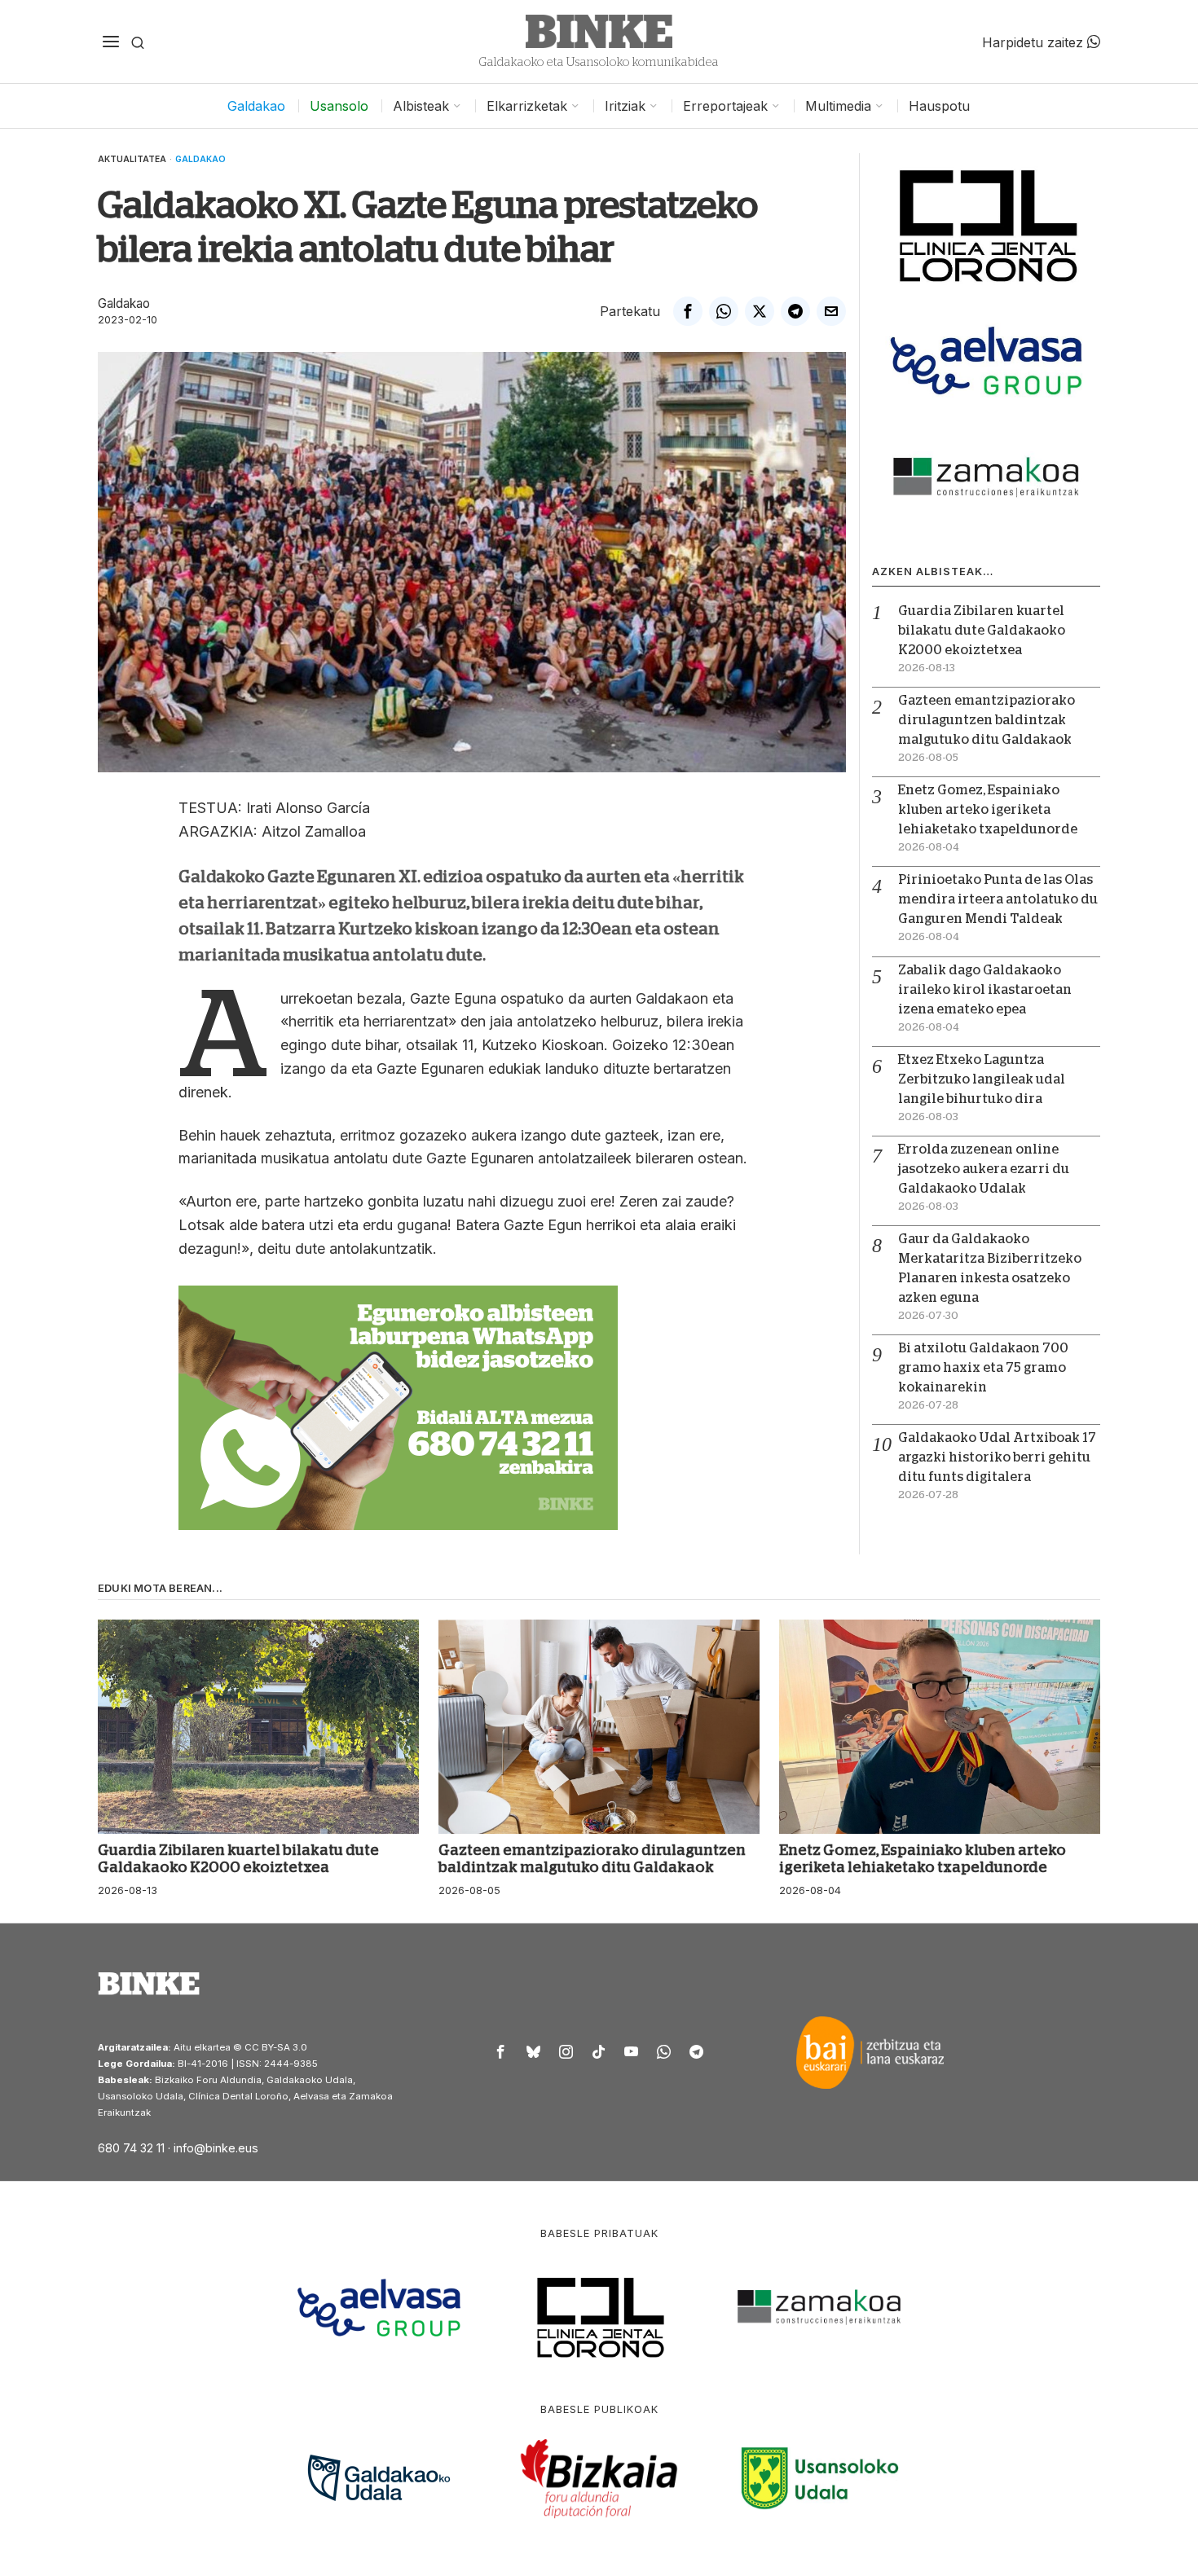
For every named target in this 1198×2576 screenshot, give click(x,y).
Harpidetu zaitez (1035, 42)
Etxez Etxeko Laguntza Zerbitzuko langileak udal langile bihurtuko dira (982, 1079)
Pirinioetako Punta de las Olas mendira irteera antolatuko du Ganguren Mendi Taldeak (998, 899)
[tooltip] (688, 311)
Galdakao (200, 159)
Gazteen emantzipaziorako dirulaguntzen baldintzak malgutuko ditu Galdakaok (987, 720)
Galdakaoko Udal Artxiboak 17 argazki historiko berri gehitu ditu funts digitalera (997, 1457)
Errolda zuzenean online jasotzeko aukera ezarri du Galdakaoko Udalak (984, 1169)
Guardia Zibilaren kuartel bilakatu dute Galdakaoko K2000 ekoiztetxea (982, 631)
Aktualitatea (132, 159)
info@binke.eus (216, 2148)
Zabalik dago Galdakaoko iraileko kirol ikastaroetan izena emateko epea (985, 990)
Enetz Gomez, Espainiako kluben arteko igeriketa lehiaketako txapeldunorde (988, 810)
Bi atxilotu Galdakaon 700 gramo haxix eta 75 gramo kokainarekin (983, 1368)
